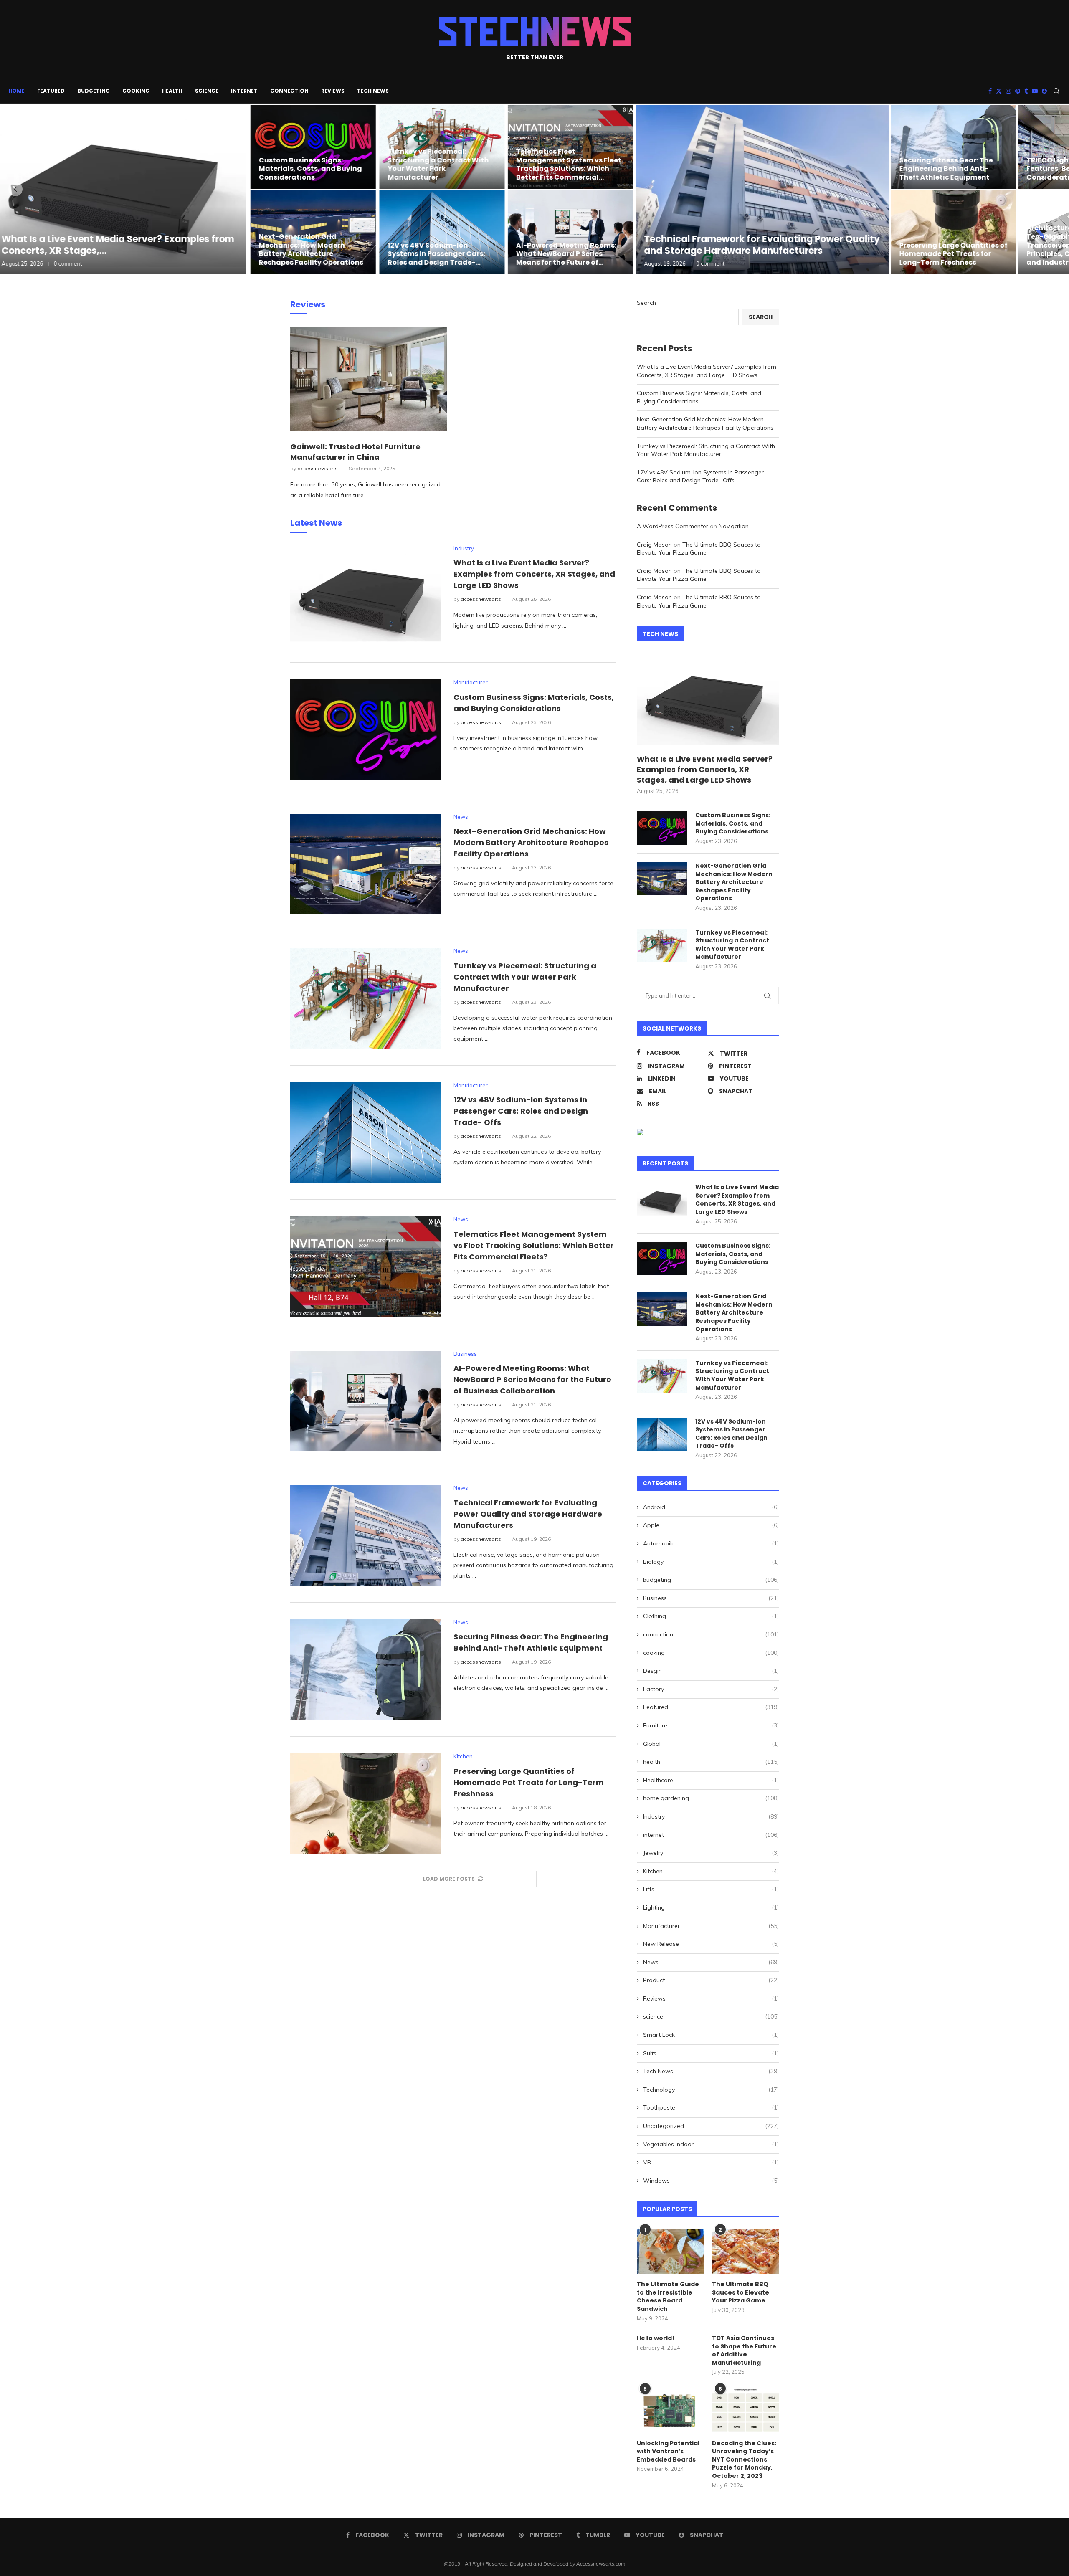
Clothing (711, 1616)
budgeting (94, 91)
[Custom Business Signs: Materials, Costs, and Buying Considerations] (318, 147)
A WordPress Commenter (673, 526)
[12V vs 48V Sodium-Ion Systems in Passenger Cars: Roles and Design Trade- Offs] (445, 232)
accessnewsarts (318, 468)
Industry (711, 1816)
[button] (15, 189)
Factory (711, 1689)
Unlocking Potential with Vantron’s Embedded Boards (668, 2452)
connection (289, 91)
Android (711, 1507)
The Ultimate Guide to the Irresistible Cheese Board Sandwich (668, 2297)
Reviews (333, 91)
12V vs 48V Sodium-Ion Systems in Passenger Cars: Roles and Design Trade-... (440, 254)
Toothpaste (711, 2107)
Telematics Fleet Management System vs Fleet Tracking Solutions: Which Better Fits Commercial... (570, 164)
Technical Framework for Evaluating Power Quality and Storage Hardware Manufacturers (763, 245)
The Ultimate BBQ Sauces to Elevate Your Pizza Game (699, 549)
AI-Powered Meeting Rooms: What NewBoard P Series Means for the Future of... (568, 254)
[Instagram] (1008, 91)
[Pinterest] (1018, 91)
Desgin (711, 1671)
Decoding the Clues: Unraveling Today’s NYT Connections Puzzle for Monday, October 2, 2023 (744, 2460)
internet (244, 91)
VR (711, 2162)
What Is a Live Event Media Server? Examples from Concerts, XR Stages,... (125, 245)
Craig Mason (654, 545)
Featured (51, 91)
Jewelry (711, 1853)
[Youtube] (1035, 91)
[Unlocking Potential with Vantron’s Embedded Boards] (670, 2410)
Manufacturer (711, 1926)
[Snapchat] (1044, 91)
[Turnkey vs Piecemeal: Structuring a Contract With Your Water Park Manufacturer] (366, 998)
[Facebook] (990, 91)
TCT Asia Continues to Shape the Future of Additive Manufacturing (744, 2351)
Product (711, 1980)
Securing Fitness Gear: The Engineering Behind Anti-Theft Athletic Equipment (946, 169)
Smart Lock (711, 2035)
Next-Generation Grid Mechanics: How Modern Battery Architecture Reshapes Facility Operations (316, 249)
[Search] (1056, 91)
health (172, 91)
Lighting (711, 1907)
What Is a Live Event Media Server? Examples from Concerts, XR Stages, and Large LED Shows (534, 574)
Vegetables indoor (711, 2144)
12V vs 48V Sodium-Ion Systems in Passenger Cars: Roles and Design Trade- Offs (521, 1111)
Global (711, 1744)
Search (646, 303)
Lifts (711, 1889)
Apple (711, 1525)
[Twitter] (999, 91)
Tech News (373, 91)
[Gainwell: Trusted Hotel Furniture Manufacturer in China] (369, 379)
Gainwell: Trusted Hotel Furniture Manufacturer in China (355, 452)
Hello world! (656, 2338)
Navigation (734, 526)
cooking (136, 91)
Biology (711, 1562)
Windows (711, 2181)
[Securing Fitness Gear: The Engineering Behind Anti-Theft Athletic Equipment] (954, 147)
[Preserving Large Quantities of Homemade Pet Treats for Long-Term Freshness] (954, 232)
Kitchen (711, 1871)
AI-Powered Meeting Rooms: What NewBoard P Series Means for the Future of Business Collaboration (532, 1379)
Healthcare (711, 1780)
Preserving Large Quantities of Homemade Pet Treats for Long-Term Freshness (954, 254)
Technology (711, 2090)
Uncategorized (711, 2126)
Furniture (711, 1725)
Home (16, 91)
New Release (711, 1944)
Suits (711, 2053)
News (711, 1962)
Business (711, 1598)
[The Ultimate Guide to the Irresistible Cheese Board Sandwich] (670, 2252)
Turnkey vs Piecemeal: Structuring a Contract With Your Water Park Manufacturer (441, 164)
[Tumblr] (1026, 91)
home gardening (711, 1798)
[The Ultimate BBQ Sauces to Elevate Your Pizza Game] (745, 2252)
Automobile (711, 1543)
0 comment (76, 263)
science (207, 91)
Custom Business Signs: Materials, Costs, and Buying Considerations (315, 169)
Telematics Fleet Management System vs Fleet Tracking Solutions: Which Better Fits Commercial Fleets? (534, 1245)
